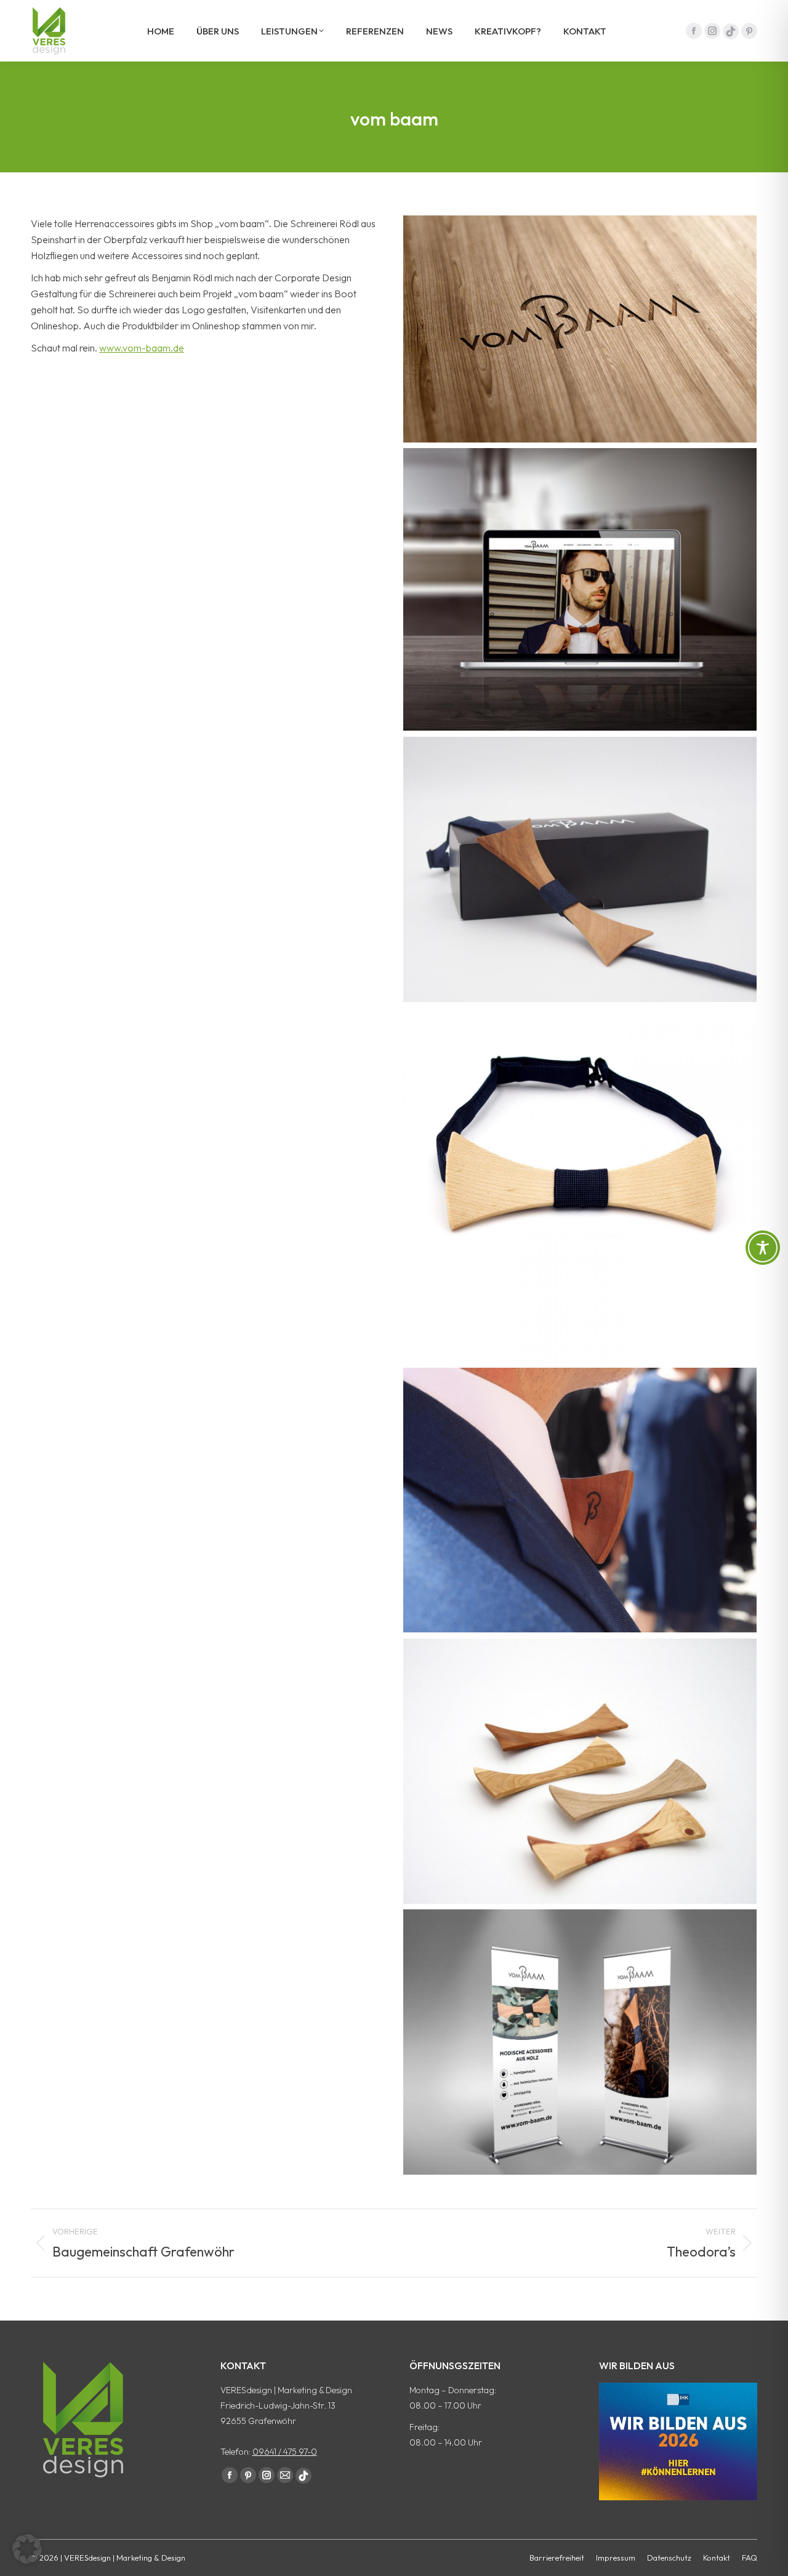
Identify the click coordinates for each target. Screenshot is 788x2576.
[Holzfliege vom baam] (580, 1500)
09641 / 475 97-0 (285, 2452)
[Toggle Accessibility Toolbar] (763, 1248)
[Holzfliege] (580, 869)
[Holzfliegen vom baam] (580, 1771)
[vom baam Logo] (580, 329)
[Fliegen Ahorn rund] (580, 1185)
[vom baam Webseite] (580, 589)
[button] (27, 2549)
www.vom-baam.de (142, 348)
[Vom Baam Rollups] (580, 2042)
